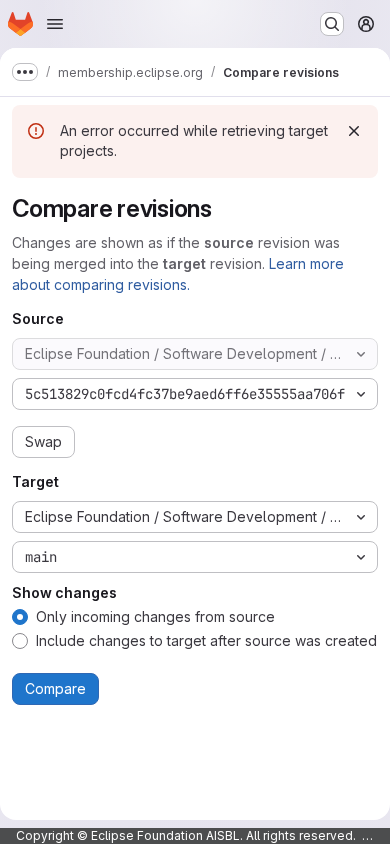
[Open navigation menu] (55, 24)
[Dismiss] (354, 131)
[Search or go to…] (332, 24)
